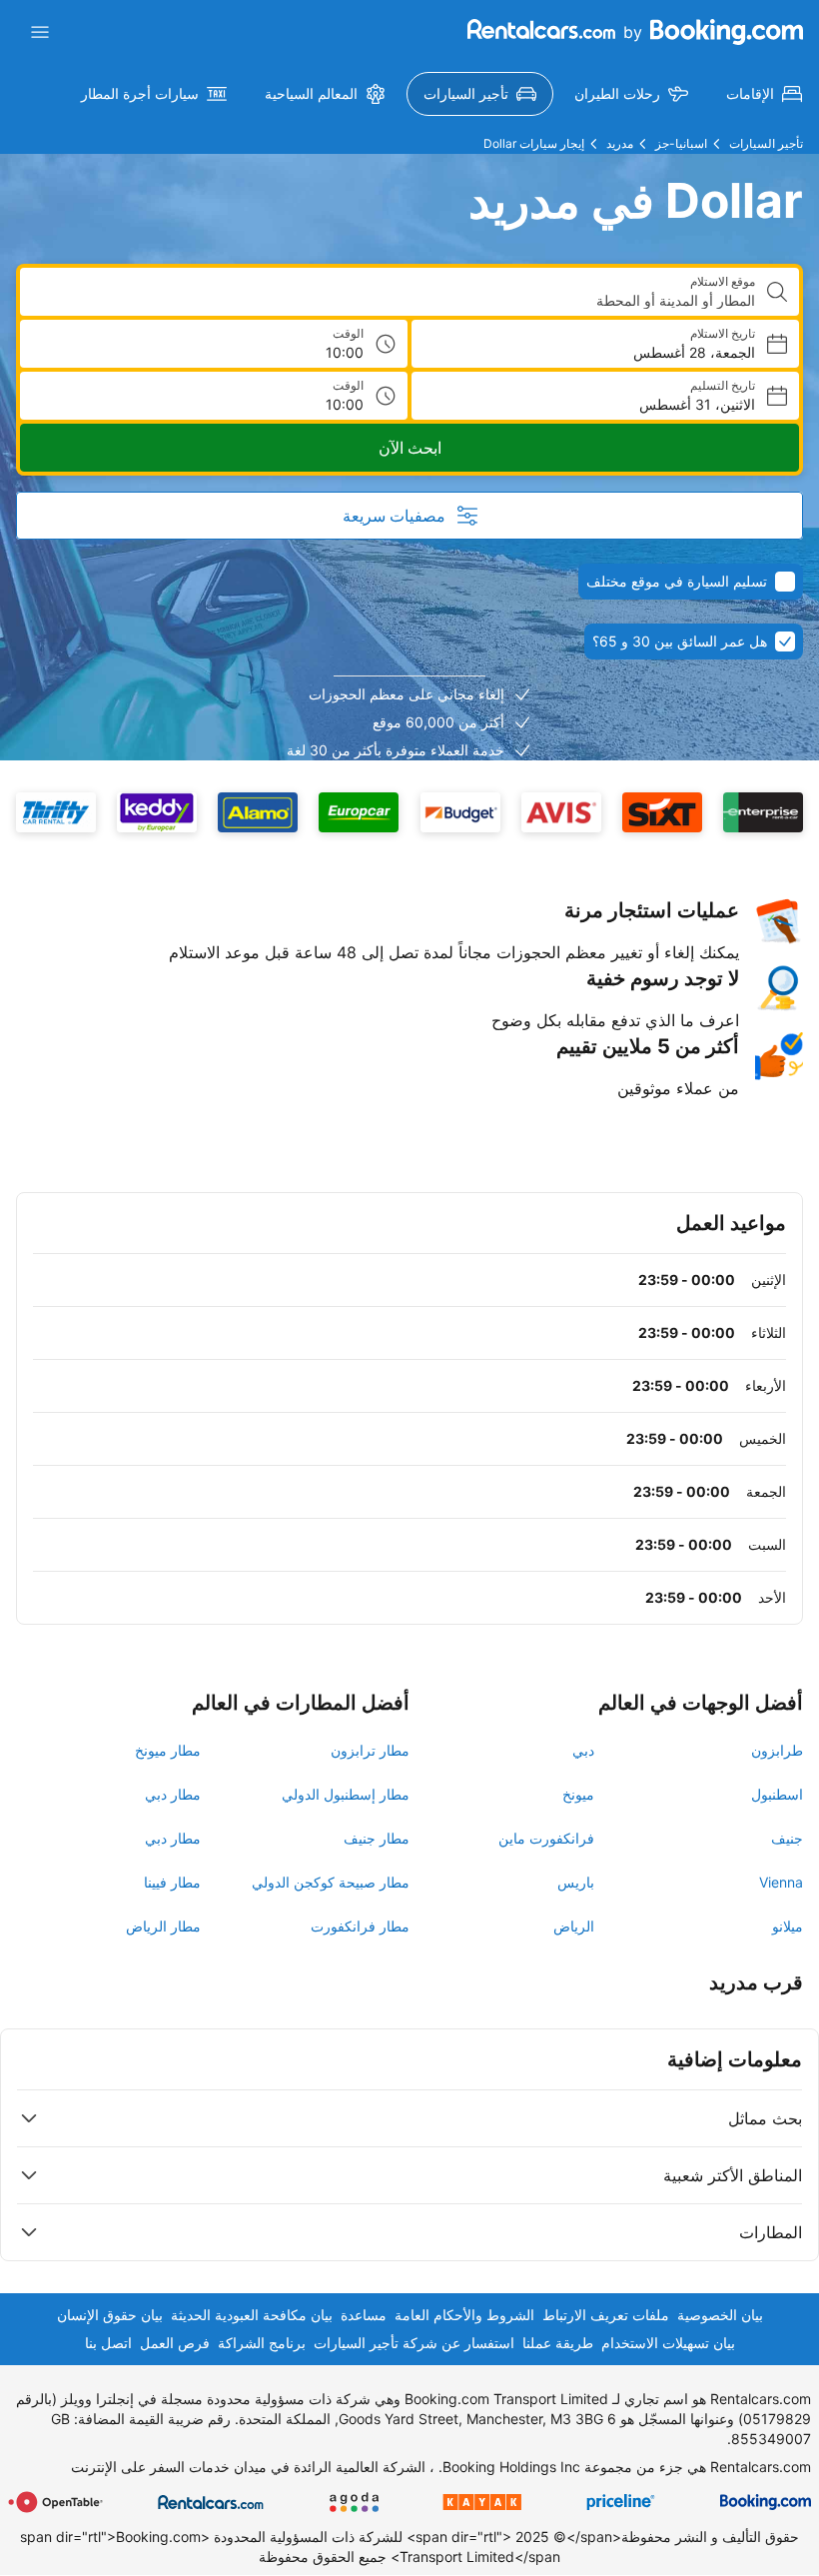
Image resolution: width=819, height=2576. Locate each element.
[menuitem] (764, 94)
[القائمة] (40, 32)
